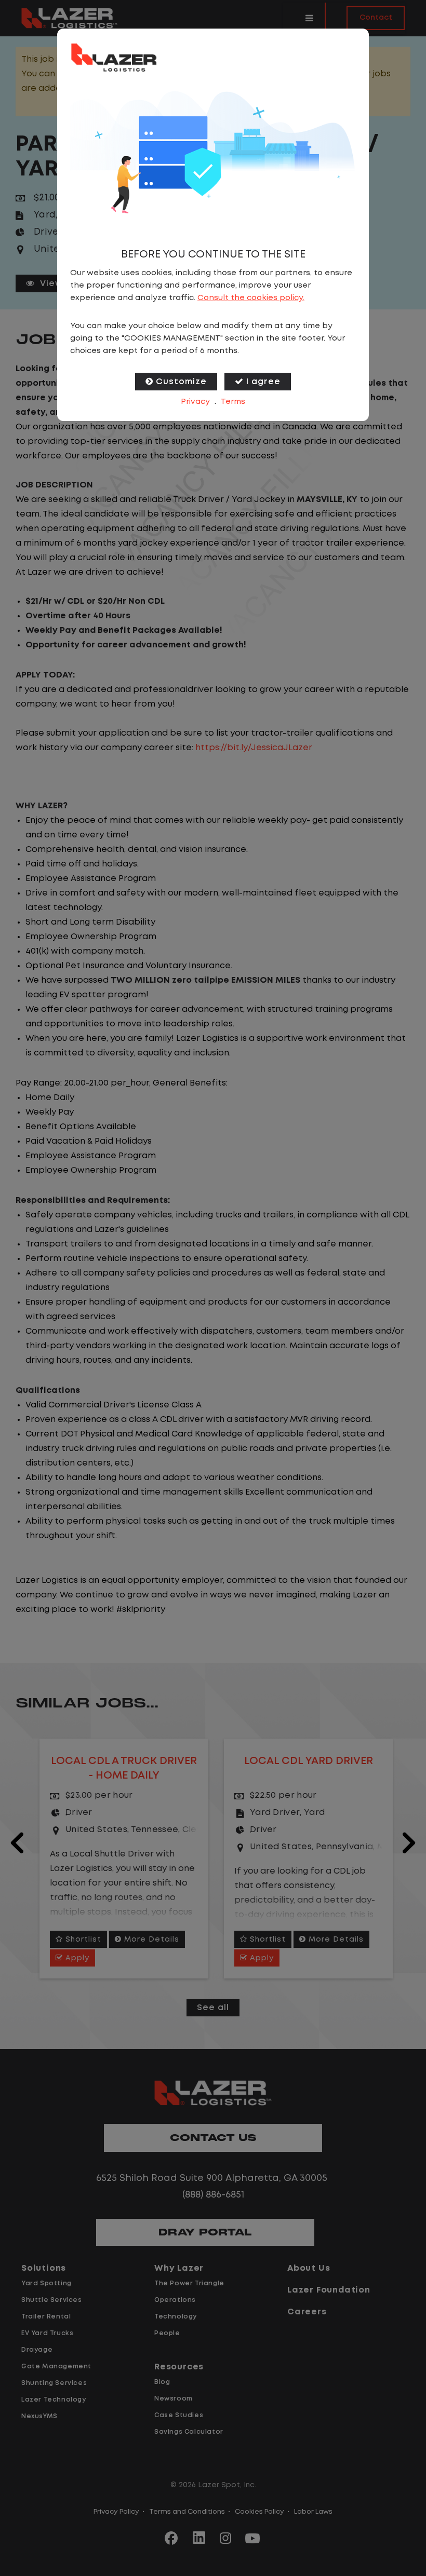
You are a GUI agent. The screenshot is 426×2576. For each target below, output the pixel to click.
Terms (233, 402)
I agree (263, 382)
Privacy (195, 402)
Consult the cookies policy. (251, 298)
